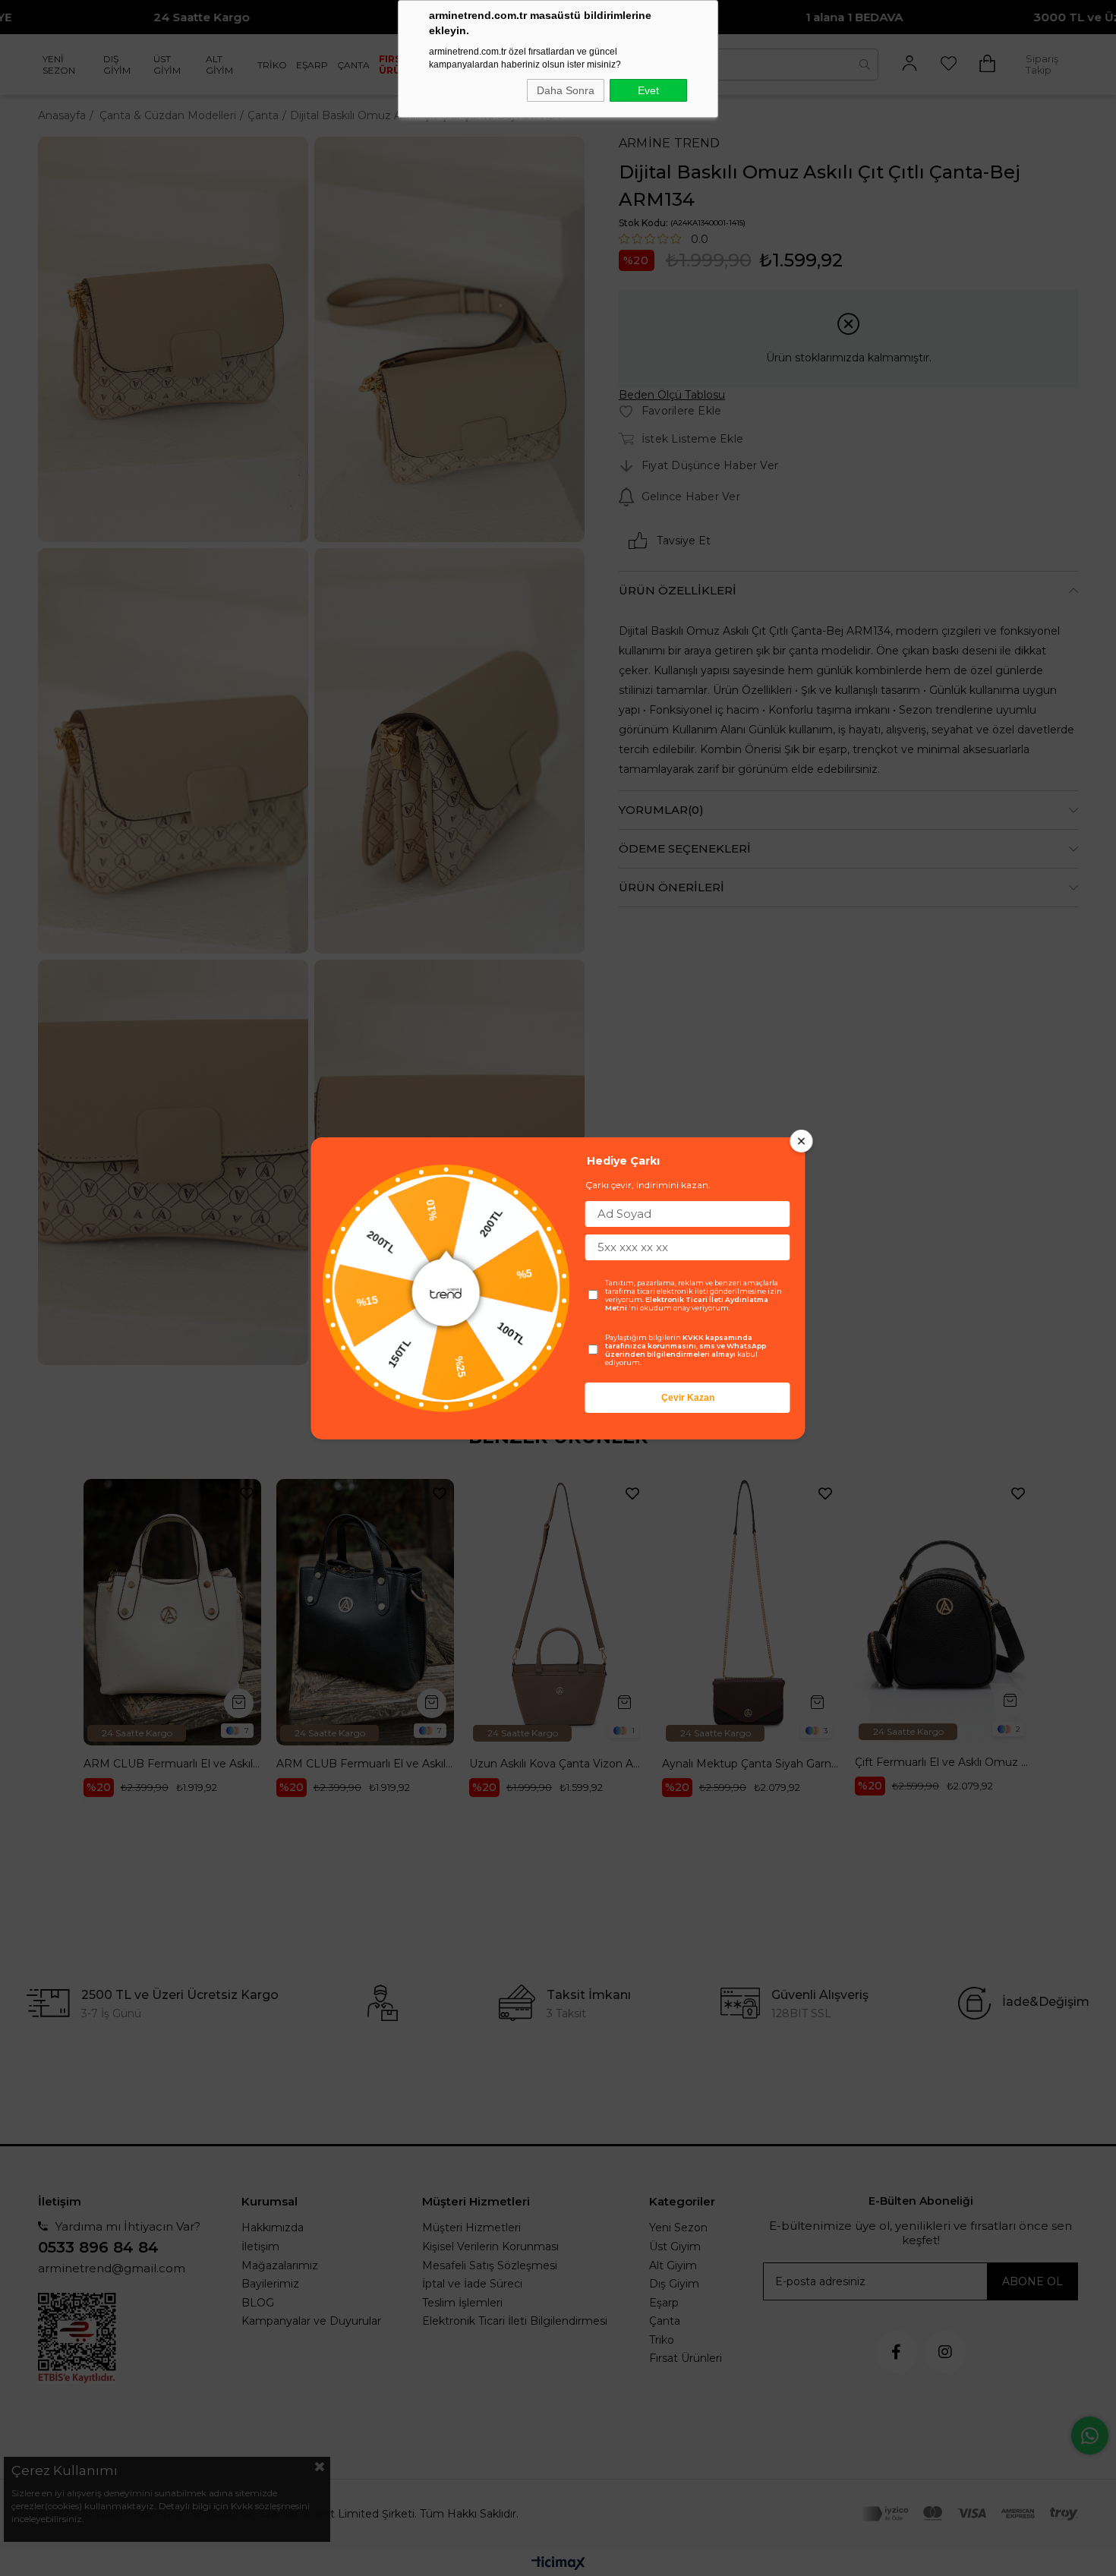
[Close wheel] (802, 1141)
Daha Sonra (566, 90)
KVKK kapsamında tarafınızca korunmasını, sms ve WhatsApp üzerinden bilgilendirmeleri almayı (686, 1346)
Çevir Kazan (688, 1398)
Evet (648, 90)
